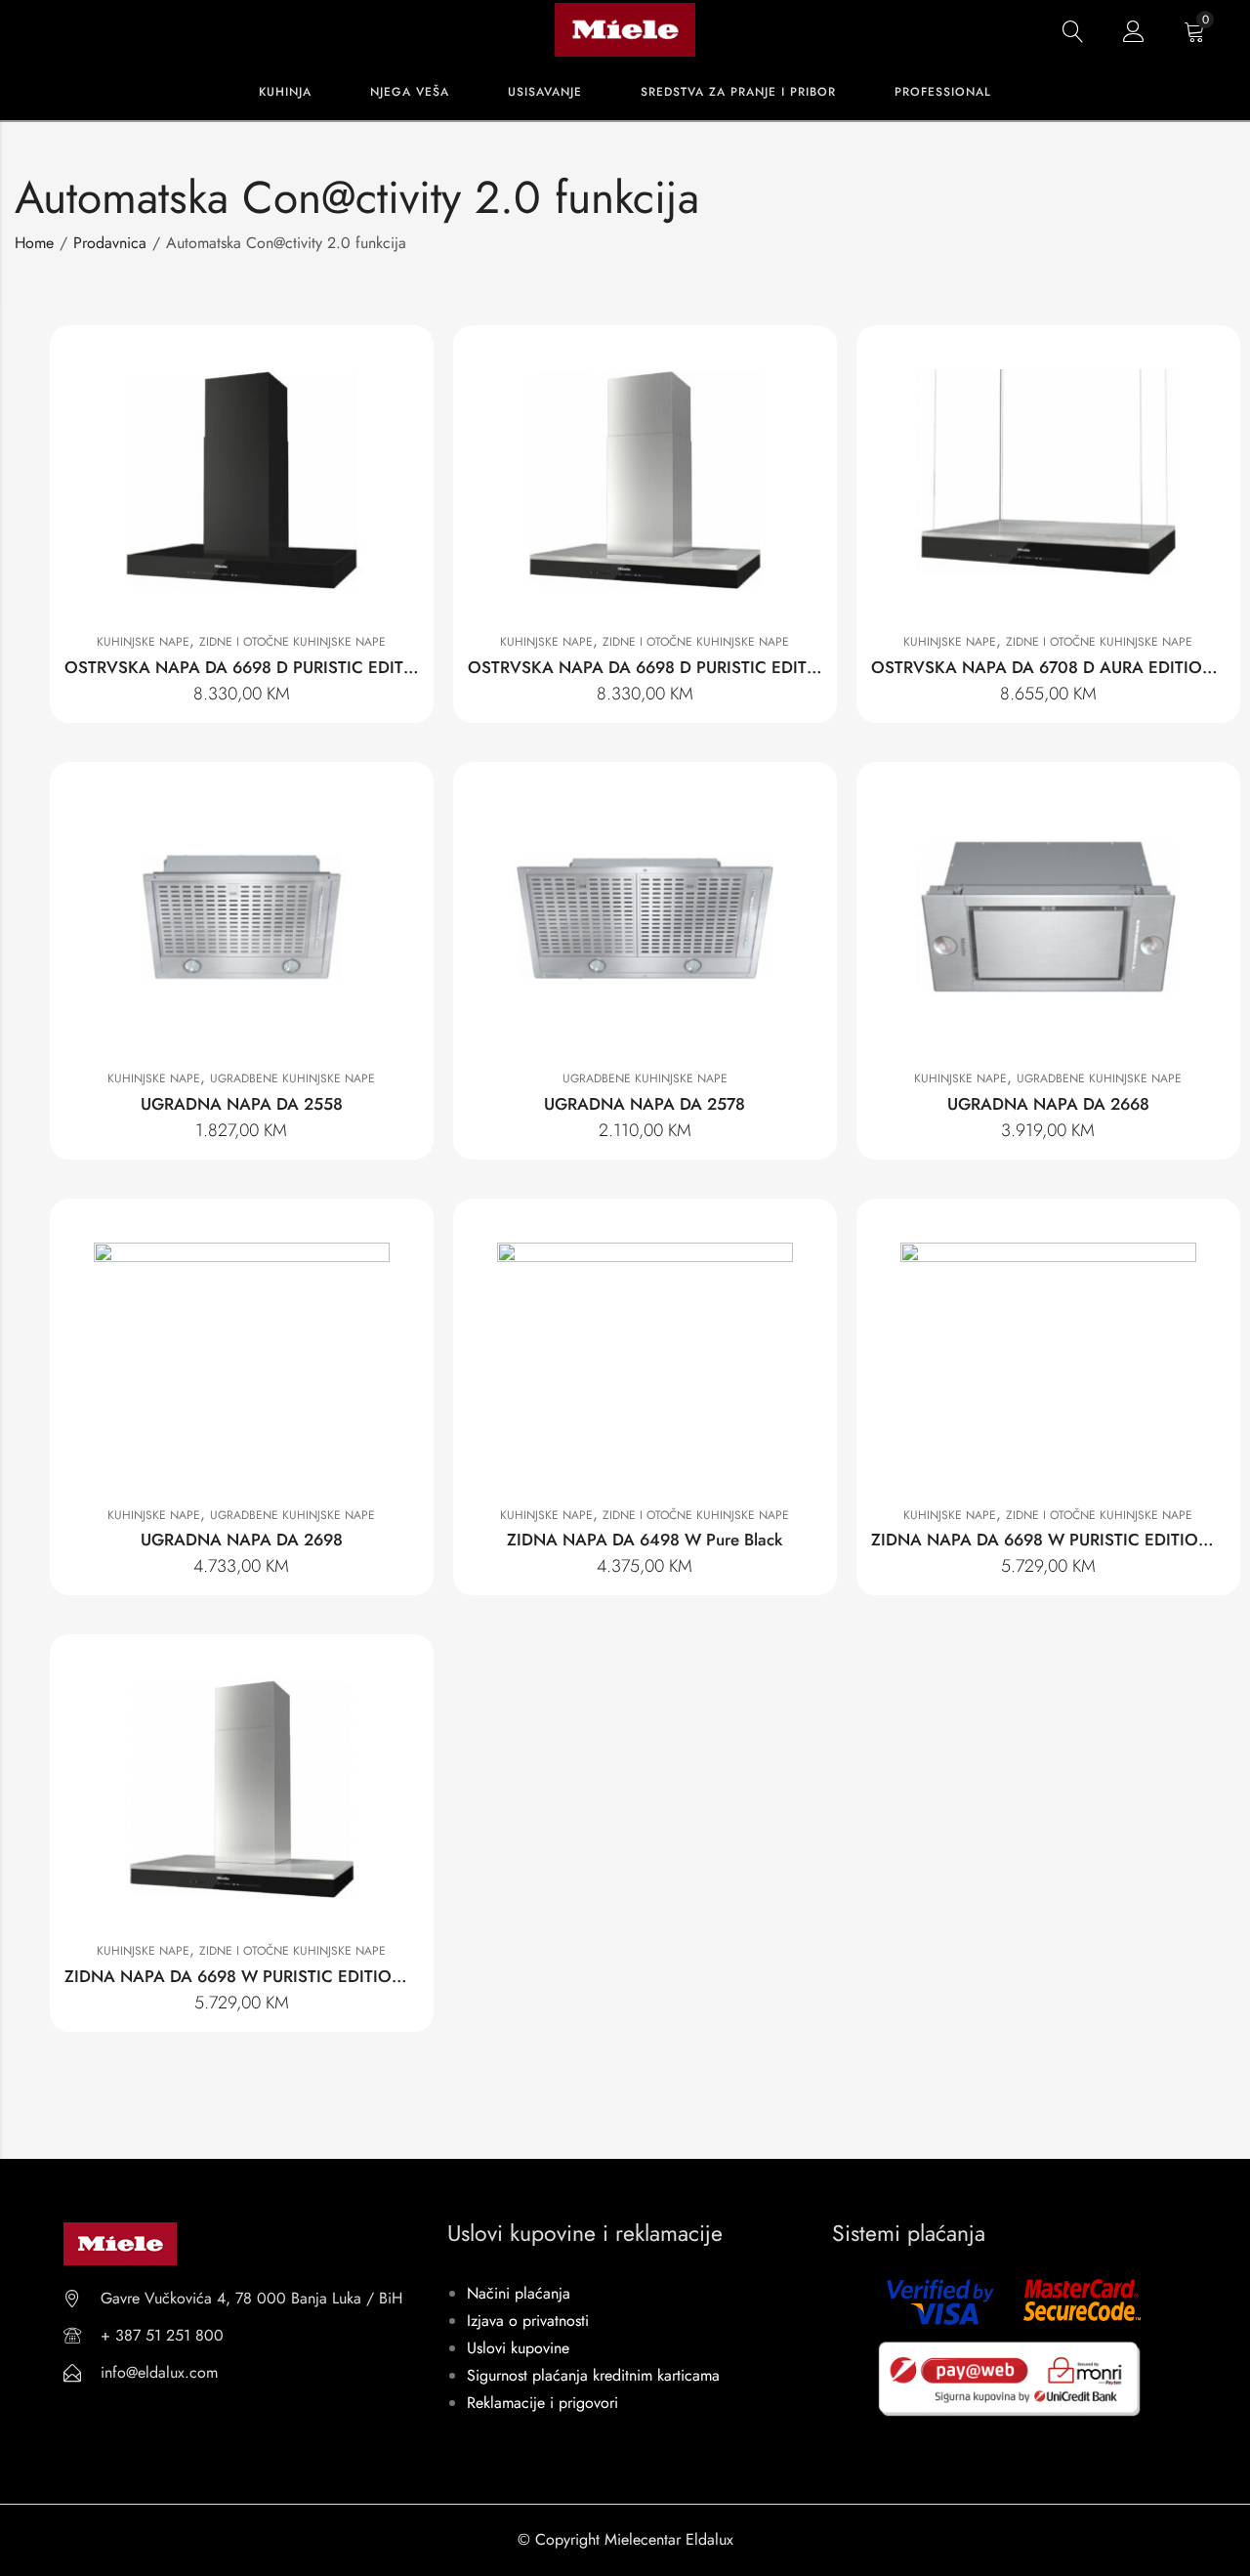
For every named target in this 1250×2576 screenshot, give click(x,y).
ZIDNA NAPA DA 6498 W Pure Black (645, 1540)
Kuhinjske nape (143, 642)
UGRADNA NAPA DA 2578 (645, 1104)
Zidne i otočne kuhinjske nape (292, 642)
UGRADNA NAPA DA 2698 (242, 1540)
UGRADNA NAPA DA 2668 (1048, 1104)
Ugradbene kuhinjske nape (292, 1078)
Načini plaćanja (519, 2293)
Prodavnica (110, 243)
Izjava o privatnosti (528, 2321)
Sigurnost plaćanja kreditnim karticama (593, 2375)
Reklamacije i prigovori (542, 2403)
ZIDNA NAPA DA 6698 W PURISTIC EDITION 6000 (258, 1976)
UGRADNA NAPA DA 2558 (242, 1104)
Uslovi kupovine (518, 2348)
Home (34, 243)
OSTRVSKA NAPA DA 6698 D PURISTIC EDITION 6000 (273, 667)
